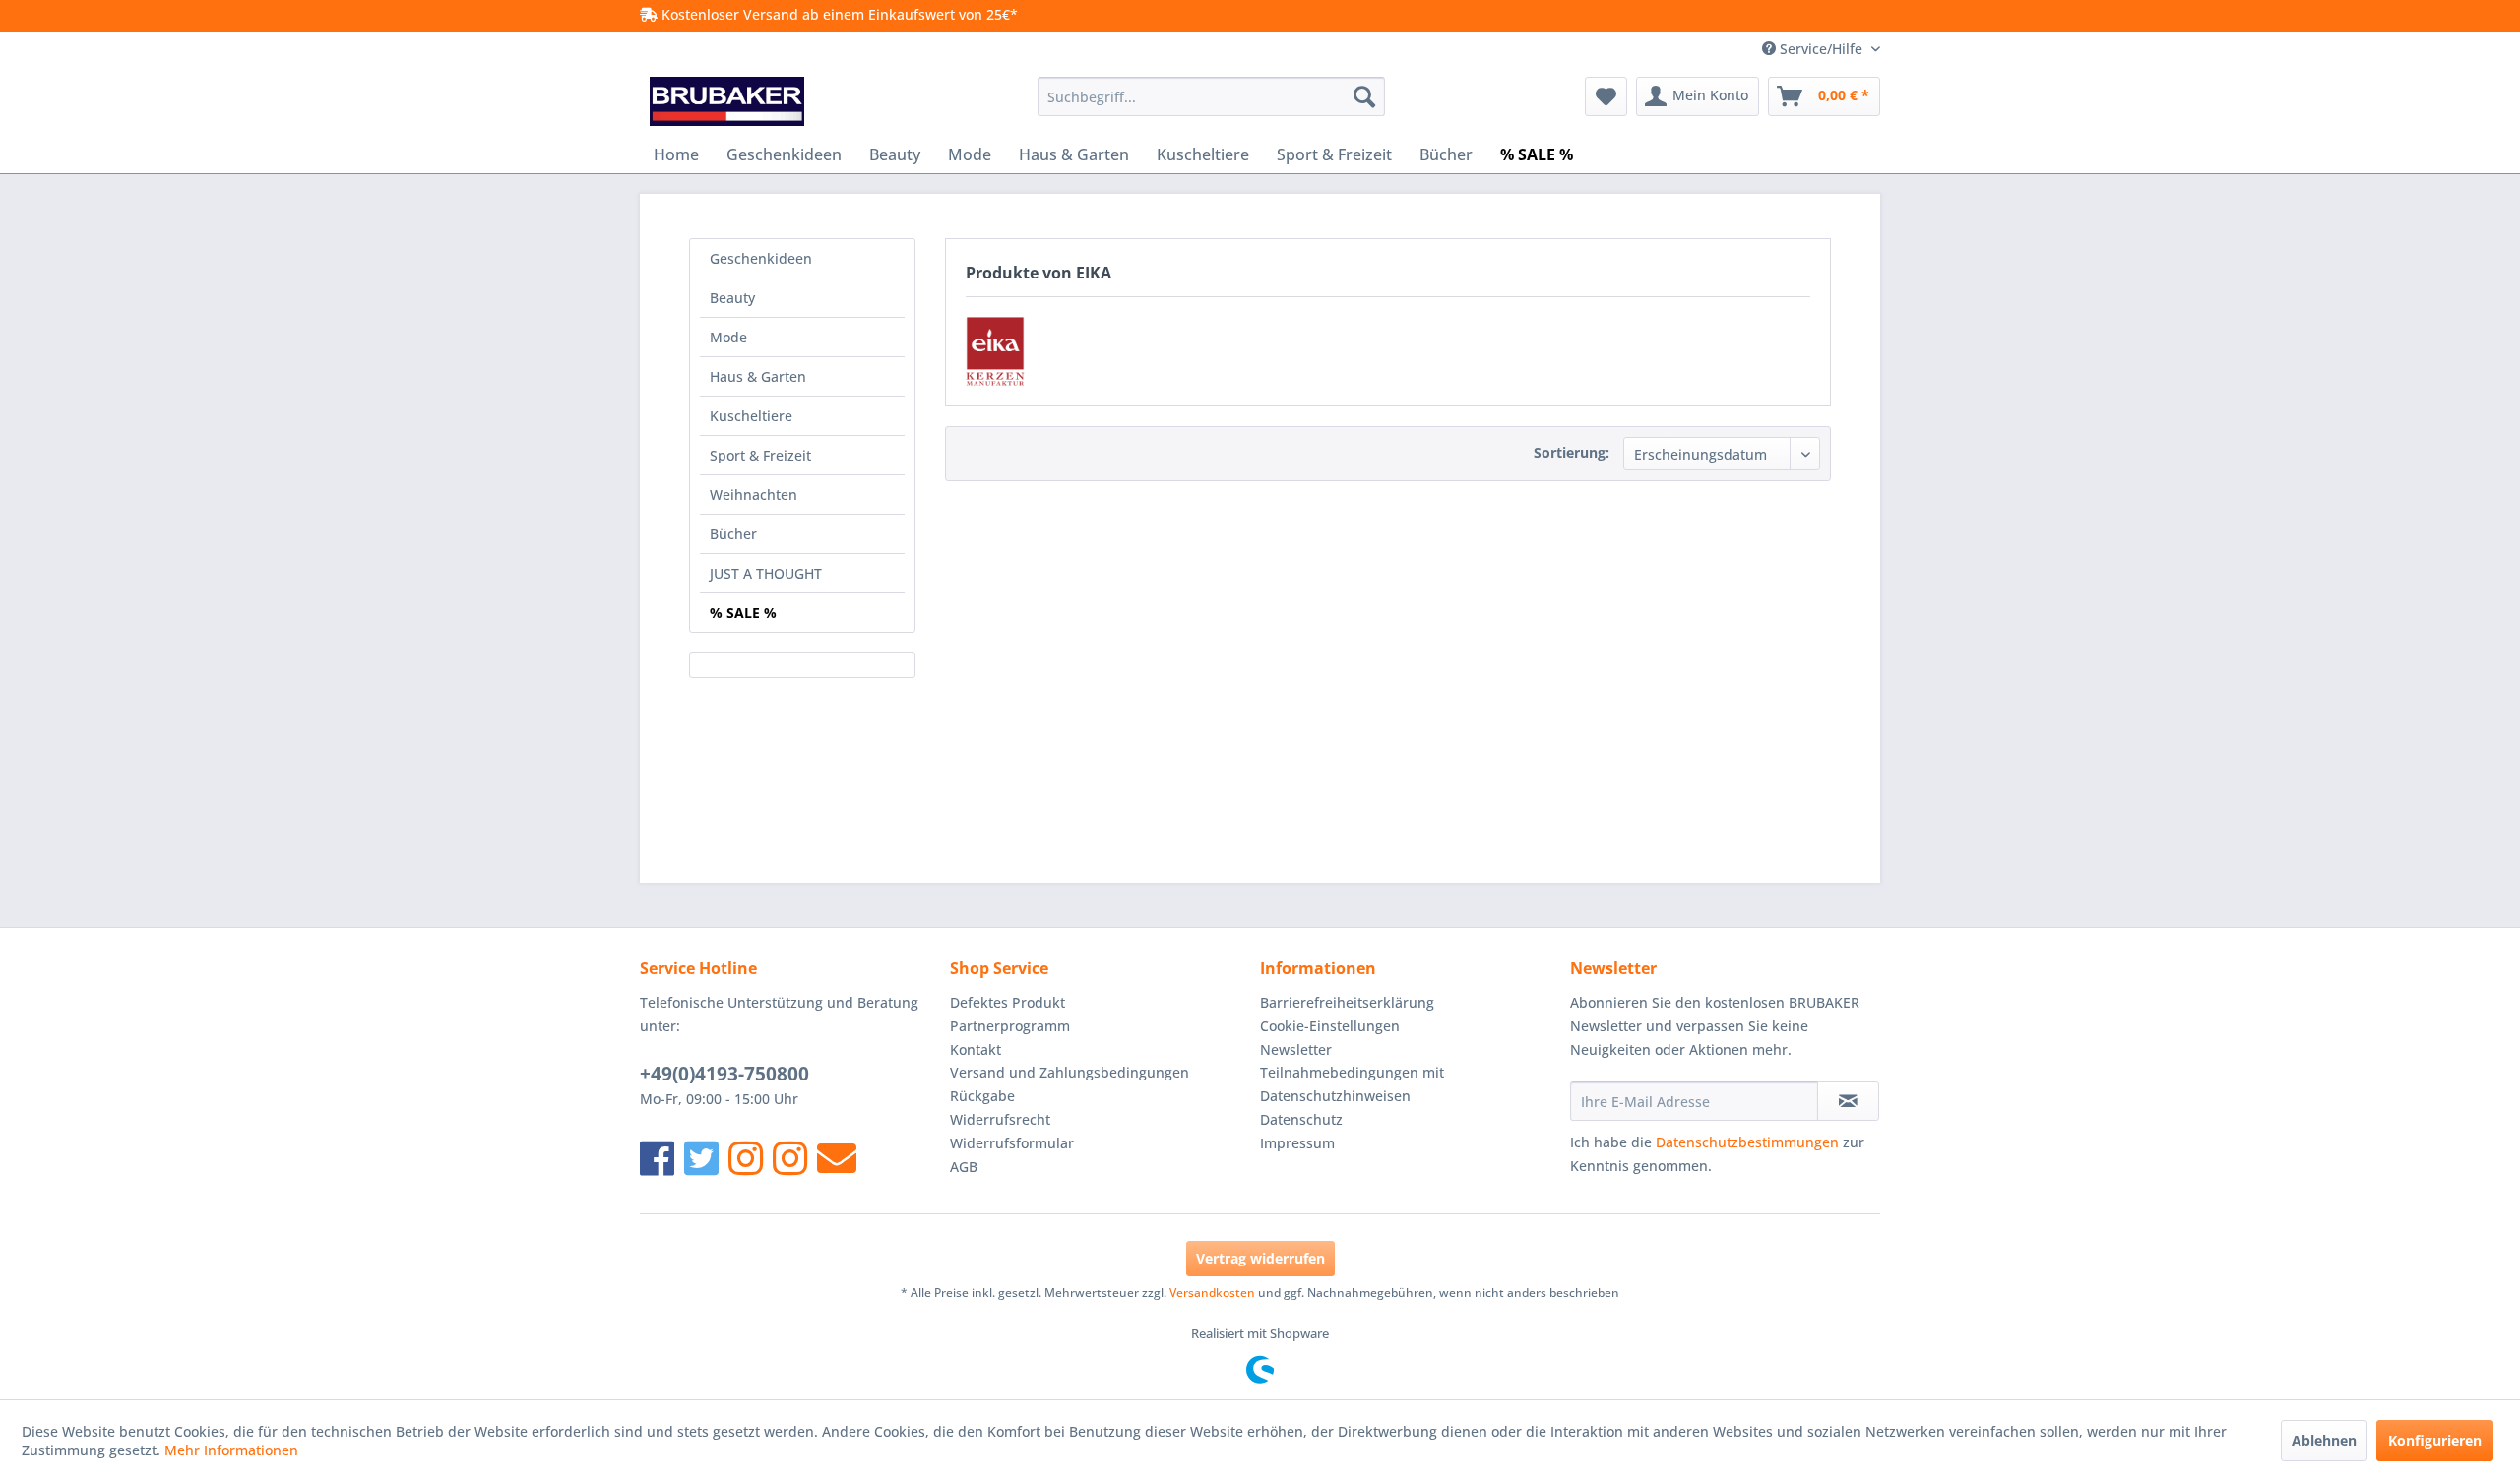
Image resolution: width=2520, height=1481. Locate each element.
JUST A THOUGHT (766, 573)
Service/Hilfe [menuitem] (1821, 49)
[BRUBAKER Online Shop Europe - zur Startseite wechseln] (727, 101)
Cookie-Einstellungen (1330, 1026)
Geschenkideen (761, 258)
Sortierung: (1572, 452)
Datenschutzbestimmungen (1747, 1142)
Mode (728, 337)
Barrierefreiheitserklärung (1347, 1002)
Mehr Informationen (231, 1450)
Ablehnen (2324, 1440)
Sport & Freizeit (760, 455)
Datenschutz (1301, 1119)
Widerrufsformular (1012, 1143)
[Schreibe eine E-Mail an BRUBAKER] (837, 1158)
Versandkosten (1212, 1293)
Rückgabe (982, 1096)
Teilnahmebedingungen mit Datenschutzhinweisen (1352, 1084)
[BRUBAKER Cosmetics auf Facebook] (790, 1158)
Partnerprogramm (1010, 1026)
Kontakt (976, 1049)
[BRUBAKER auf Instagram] (746, 1158)
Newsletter (1296, 1049)
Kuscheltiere (751, 416)
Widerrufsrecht (1000, 1119)
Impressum (1297, 1143)
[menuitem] (1211, 96)
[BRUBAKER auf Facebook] (657, 1158)
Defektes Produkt (1008, 1002)
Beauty (732, 298)
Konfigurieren (2435, 1440)
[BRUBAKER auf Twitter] (701, 1158)
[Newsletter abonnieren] (1848, 1101)
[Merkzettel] (1606, 96)
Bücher (733, 534)
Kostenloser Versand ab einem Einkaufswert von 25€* (838, 14)
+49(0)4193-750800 (724, 1074)
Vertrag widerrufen (1260, 1258)
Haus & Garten (758, 376)
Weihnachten (754, 494)
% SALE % (743, 613)
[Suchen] (1364, 96)
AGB (964, 1167)
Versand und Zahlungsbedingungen (1070, 1072)
